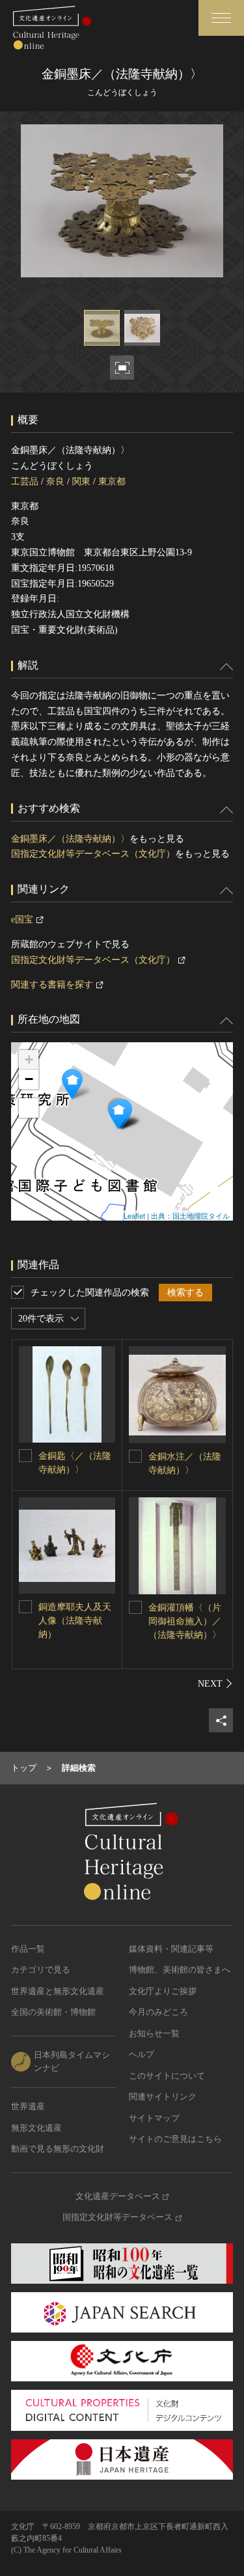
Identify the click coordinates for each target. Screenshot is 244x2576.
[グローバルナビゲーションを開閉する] (221, 18)
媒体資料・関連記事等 (171, 1949)
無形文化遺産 (36, 2128)
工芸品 (25, 481)
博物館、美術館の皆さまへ (180, 1970)
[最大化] (29, 1108)
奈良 (55, 481)
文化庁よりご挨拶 (163, 1991)
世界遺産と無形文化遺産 (58, 1991)
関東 (81, 481)
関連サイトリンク (163, 2097)
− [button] (29, 1079)
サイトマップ (154, 2118)
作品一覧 (28, 1949)
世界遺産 (28, 2106)
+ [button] (29, 1059)
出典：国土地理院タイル (190, 1215)
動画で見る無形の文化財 (58, 2149)
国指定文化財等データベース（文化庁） (93, 854)
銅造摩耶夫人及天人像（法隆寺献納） (75, 1621)
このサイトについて (167, 2076)
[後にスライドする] (215, 1683)
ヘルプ (142, 2054)
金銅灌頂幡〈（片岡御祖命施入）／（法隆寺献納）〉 (185, 1621)
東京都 (112, 481)
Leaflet (134, 1215)
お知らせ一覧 (154, 2033)
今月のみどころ (158, 2012)
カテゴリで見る (41, 1970)
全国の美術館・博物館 (53, 2012)
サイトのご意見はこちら (175, 2139)
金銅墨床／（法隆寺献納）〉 (70, 839)
